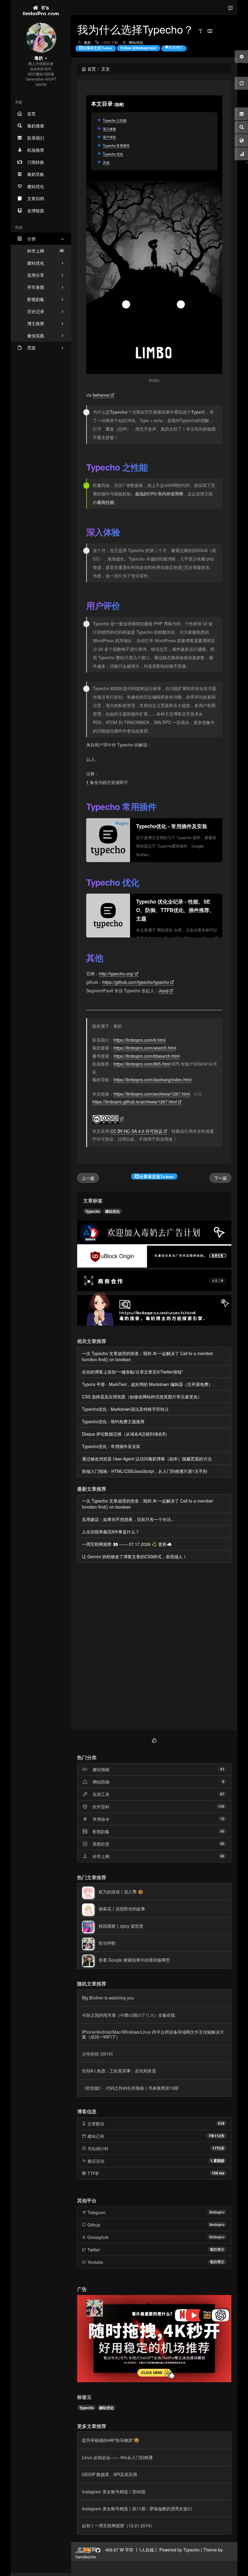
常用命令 (101, 1819)
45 (222, 1831)
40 (222, 1844)
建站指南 (101, 1769)
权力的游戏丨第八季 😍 (121, 1892)
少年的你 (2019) (97, 2054)
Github (94, 2225)
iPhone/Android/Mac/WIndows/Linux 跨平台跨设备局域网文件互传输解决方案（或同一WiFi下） (153, 2034)
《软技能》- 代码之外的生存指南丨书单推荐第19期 (130, 2088)
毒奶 (87, 42)
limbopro (217, 2212)
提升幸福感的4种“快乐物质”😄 (111, 2440)
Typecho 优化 (113, 154)
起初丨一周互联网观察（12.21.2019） (118, 2525)
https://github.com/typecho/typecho (136, 982)
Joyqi (163, 990)
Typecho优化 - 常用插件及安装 (111, 1446)
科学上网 (45, 251)
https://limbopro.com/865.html (142, 1064)
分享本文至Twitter (98, 48)
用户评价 (109, 137)
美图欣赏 (101, 1844)
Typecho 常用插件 (116, 145)
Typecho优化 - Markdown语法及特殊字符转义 (125, 1409)
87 (222, 1794)
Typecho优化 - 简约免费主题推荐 (113, 1421)
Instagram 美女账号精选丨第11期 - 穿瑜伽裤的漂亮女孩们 (137, 2508)
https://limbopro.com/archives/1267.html (152, 1094)
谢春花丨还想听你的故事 (122, 1909)
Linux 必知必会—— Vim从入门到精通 (117, 2457)
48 (222, 1856)
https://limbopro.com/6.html (139, 1040)
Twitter (94, 2250)
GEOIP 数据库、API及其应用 (109, 2474)
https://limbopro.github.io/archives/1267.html (135, 1102)
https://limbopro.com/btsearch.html (147, 1056)
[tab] (154, 1739)
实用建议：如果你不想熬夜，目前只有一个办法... (128, 1519)
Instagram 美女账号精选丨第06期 (114, 2492)
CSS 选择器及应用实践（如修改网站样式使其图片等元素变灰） (142, 1397)
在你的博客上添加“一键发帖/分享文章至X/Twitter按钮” (133, 1372)
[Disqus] (154, 1647)
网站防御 (101, 1782)
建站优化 (113, 1211)
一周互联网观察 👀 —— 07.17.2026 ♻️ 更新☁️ (127, 1544)
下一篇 (220, 1178)
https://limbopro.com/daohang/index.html (152, 1080)
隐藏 (119, 104)
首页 (92, 69)
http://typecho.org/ (116, 974)
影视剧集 (101, 1831)
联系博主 (176, 47)
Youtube (95, 2262)
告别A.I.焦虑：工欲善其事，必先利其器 (119, 2071)
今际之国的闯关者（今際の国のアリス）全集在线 (129, 2015)
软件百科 (101, 1807)
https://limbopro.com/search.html (145, 1048)
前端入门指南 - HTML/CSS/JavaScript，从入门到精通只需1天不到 (145, 1471)
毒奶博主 (217, 2249)
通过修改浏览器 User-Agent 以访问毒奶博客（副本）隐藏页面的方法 (147, 1459)
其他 (106, 162)
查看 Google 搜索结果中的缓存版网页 (134, 1960)
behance (101, 395)
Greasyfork (98, 2237)
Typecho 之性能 (115, 120)
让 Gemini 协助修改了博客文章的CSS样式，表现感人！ (134, 1556)
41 (222, 1769)
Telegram (96, 2212)
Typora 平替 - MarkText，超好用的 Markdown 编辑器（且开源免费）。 (149, 1384)
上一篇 (88, 1178)
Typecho (93, 1211)
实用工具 (101, 1794)
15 (222, 1819)
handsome (86, 2557)
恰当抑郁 (107, 1943)
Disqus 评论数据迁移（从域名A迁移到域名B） (126, 1434)
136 (221, 1806)
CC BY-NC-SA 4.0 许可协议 (136, 1131)
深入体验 (109, 129)
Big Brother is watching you (108, 1998)
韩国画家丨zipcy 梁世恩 (121, 1926)
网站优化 (136, 42)
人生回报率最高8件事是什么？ (111, 1532)
